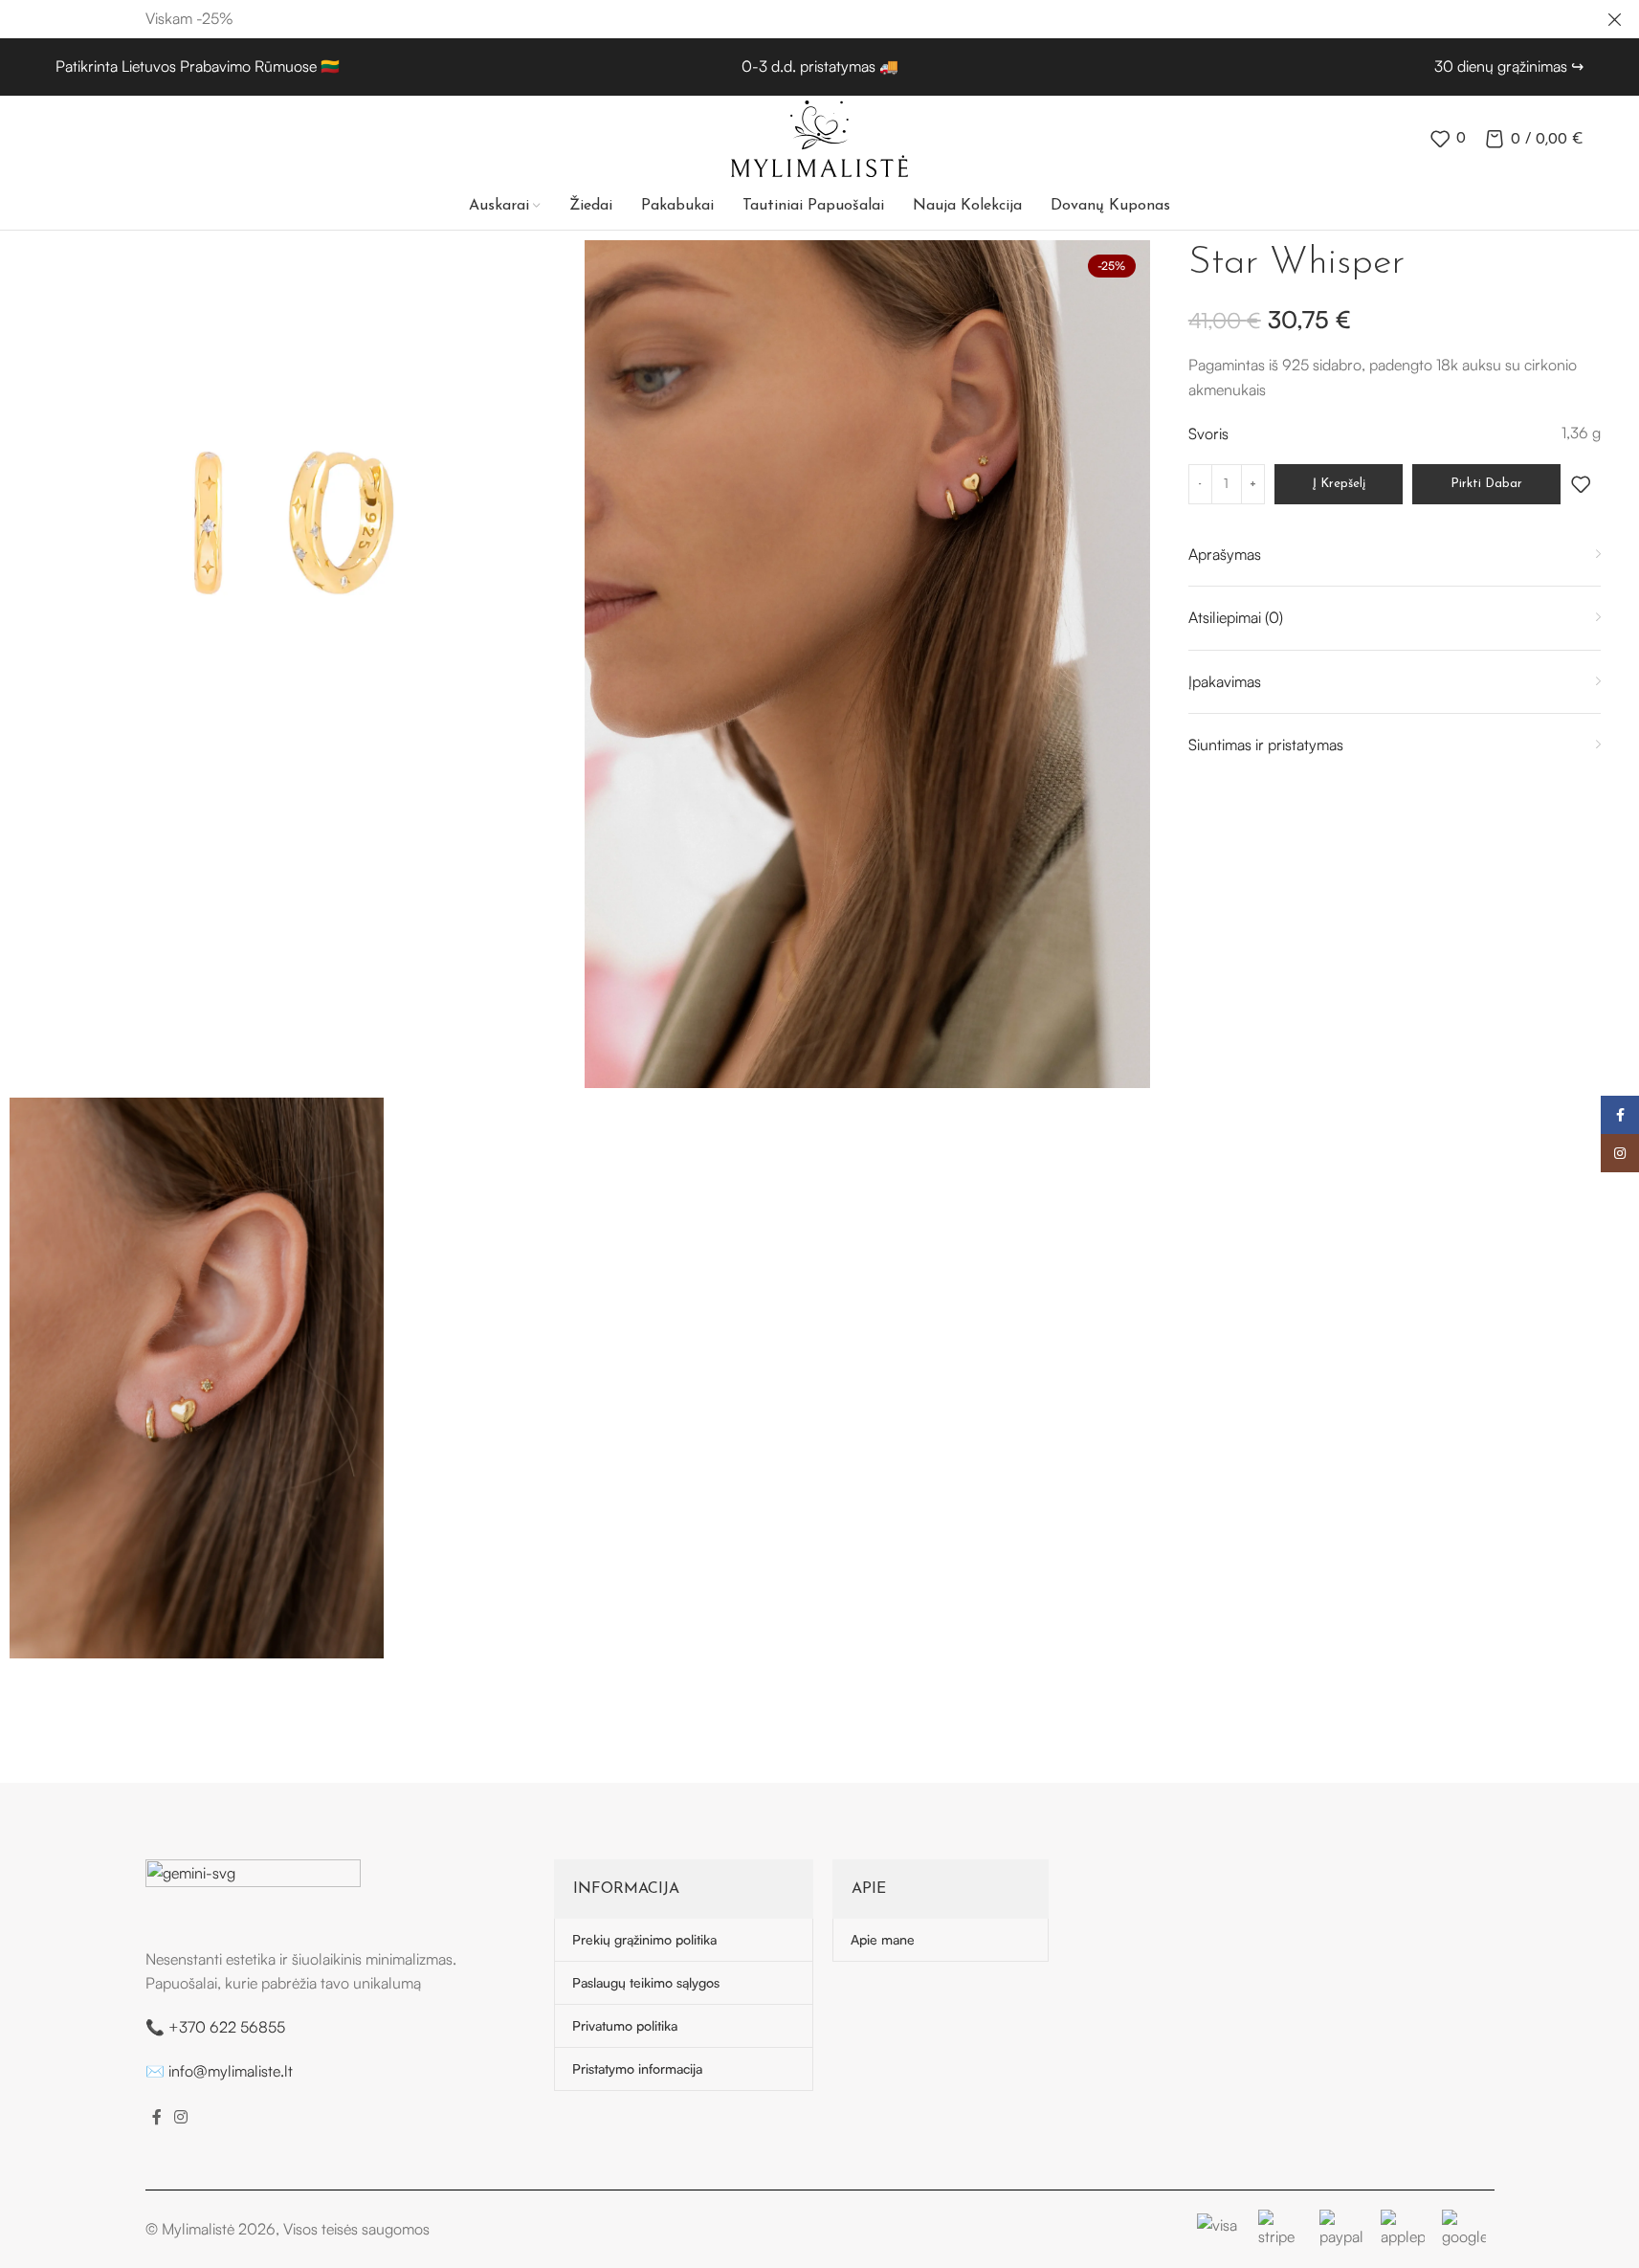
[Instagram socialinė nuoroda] (181, 2117)
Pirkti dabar (1486, 483)
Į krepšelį (1339, 483)
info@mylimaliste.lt (231, 2071)
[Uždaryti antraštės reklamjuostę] (1615, 19)
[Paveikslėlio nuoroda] (253, 1892)
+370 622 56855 (227, 2027)
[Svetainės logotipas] (819, 137)
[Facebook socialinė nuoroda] (157, 2117)
